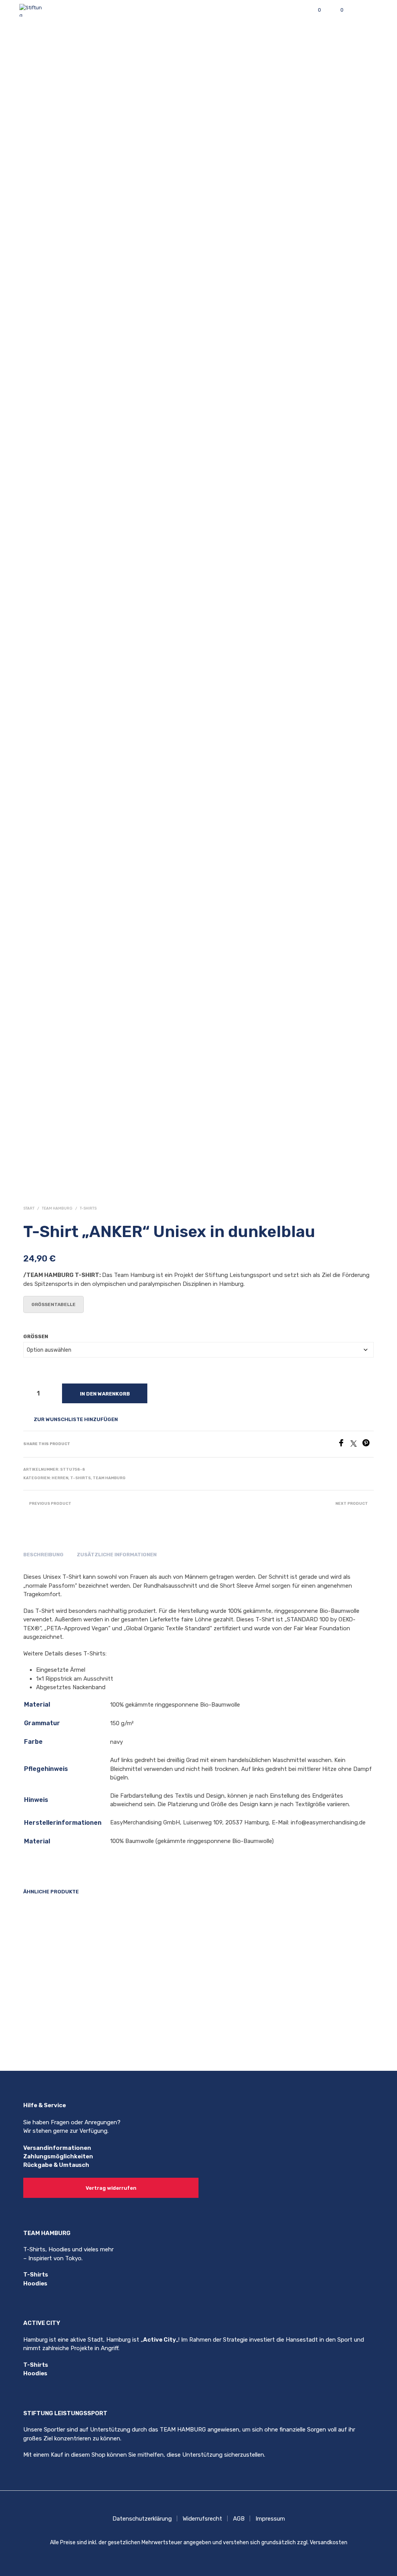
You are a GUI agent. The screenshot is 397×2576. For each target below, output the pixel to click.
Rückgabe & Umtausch (56, 2165)
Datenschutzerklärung (142, 2519)
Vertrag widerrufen (111, 2188)
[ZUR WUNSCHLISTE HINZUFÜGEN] (97, 2016)
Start (29, 1208)
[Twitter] (356, 1445)
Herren (60, 1478)
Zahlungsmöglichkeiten (58, 2156)
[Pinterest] (368, 1445)
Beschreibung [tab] (43, 1555)
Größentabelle (54, 1304)
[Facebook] (344, 1445)
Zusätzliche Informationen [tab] (117, 1555)
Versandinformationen (57, 2148)
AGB (239, 2519)
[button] (314, 10)
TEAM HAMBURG (57, 1208)
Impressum (270, 2519)
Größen (36, 1336)
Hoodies (35, 2283)
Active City (160, 2340)
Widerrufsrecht (202, 2519)
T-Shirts (88, 1208)
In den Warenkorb (105, 1394)
